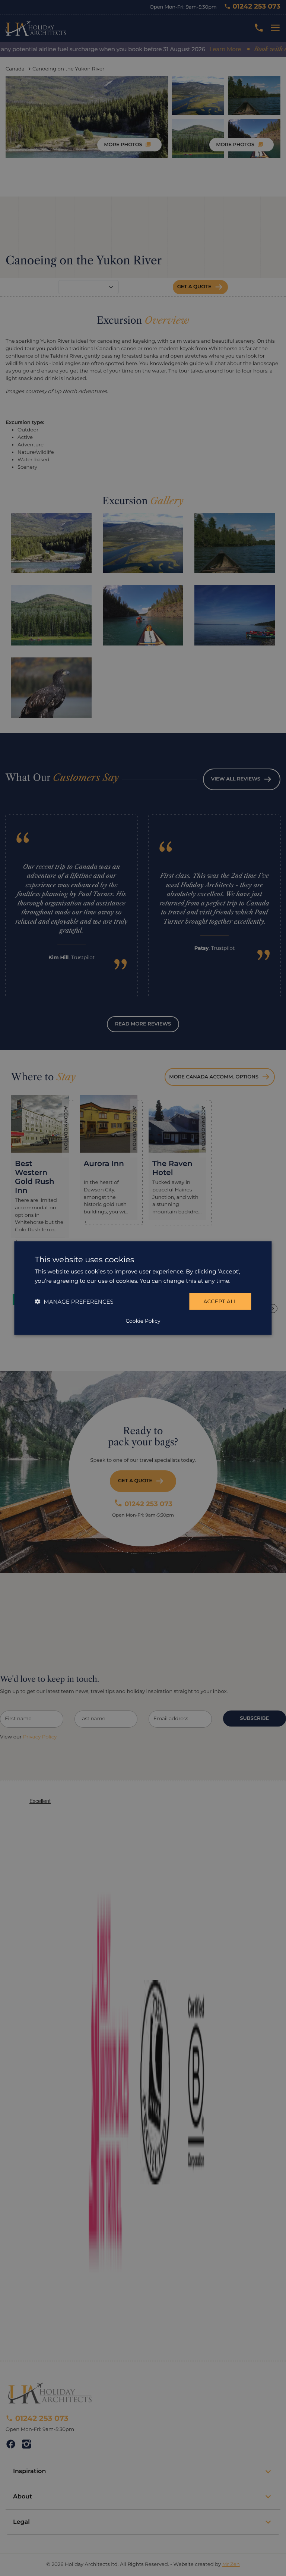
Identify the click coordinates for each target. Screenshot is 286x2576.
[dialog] (143, 1288)
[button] (74, 1301)
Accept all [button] (220, 1301)
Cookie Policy (143, 1320)
